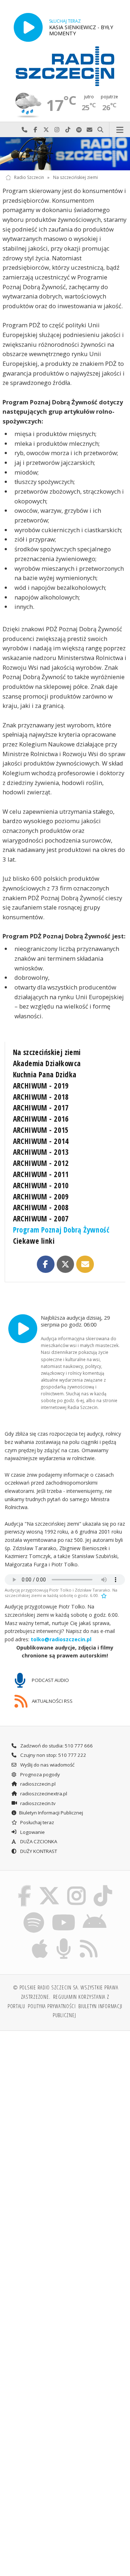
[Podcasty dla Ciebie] (64, 1940)
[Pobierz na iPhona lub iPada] (40, 1940)
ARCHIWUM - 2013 (41, 1152)
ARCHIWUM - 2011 (41, 1174)
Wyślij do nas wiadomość (90, 130)
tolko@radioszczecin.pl (61, 1639)
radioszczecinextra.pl (43, 1794)
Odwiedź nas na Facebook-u (35, 130)
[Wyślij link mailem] (85, 1264)
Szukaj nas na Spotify (79, 130)
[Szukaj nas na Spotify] (34, 1913)
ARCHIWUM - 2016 (41, 1119)
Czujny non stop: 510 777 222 (53, 1755)
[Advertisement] (65, 2105)
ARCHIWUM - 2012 (41, 1163)
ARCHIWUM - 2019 (41, 1086)
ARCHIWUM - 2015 (41, 1130)
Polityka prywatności (52, 2006)
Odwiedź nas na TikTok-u (68, 130)
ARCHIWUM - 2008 (41, 1207)
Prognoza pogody (40, 1774)
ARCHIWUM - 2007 (41, 1219)
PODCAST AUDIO (50, 1680)
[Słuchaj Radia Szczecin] (28, 27)
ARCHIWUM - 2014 (41, 1141)
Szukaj (100, 130)
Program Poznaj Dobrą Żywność (61, 1230)
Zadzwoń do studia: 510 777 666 (56, 1746)
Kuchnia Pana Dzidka (45, 1074)
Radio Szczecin (29, 177)
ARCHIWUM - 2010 (41, 1185)
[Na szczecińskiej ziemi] (65, 154)
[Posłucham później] (103, 1595)
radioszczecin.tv (37, 1803)
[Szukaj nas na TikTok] (103, 1887)
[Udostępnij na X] (65, 1264)
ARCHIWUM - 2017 (41, 1108)
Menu (120, 130)
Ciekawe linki (34, 1241)
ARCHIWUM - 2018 (41, 1097)
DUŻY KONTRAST (38, 1851)
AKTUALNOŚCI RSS (52, 1701)
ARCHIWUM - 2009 (41, 1197)
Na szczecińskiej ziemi (75, 177)
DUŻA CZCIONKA (38, 1841)
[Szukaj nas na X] (49, 1887)
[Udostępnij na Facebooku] (45, 1264)
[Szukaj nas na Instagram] (77, 1887)
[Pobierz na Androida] (95, 1913)
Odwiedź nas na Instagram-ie (57, 130)
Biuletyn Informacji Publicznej (51, 1813)
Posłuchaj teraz (37, 1822)
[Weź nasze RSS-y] (89, 1940)
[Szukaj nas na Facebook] (25, 1887)
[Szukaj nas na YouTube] (63, 1913)
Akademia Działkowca (47, 1063)
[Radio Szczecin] (65, 66)
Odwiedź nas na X (46, 130)
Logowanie (32, 1832)
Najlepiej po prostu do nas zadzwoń (25, 130)
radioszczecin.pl (37, 1784)
